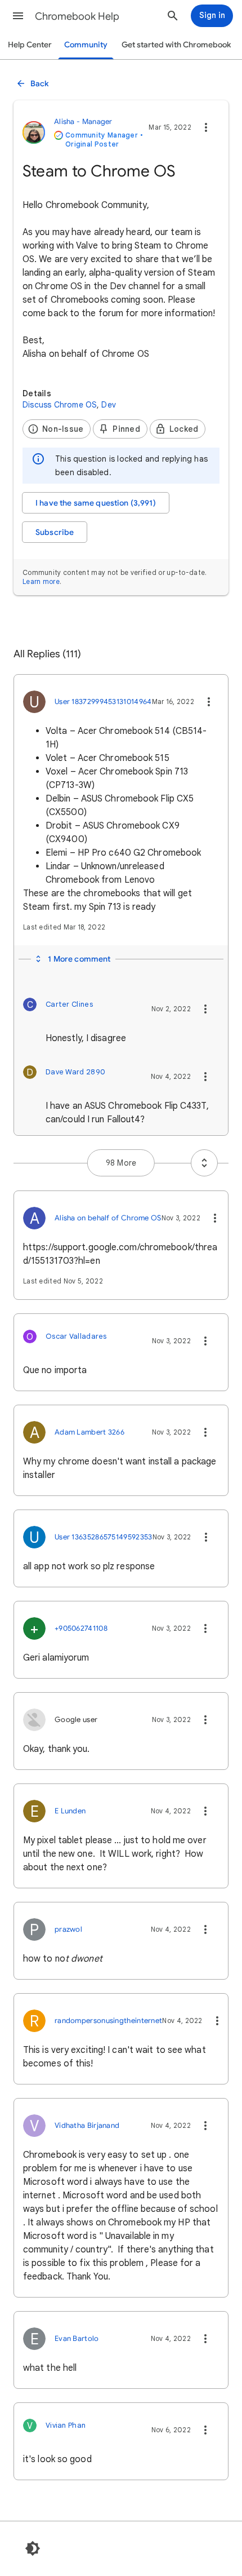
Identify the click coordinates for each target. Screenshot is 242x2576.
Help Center (30, 45)
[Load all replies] (204, 1163)
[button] (18, 16)
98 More (121, 1163)
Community (86, 45)
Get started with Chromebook (176, 45)
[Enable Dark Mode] (33, 2548)
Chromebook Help (77, 16)
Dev (109, 405)
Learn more (41, 581)
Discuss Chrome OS (60, 405)
